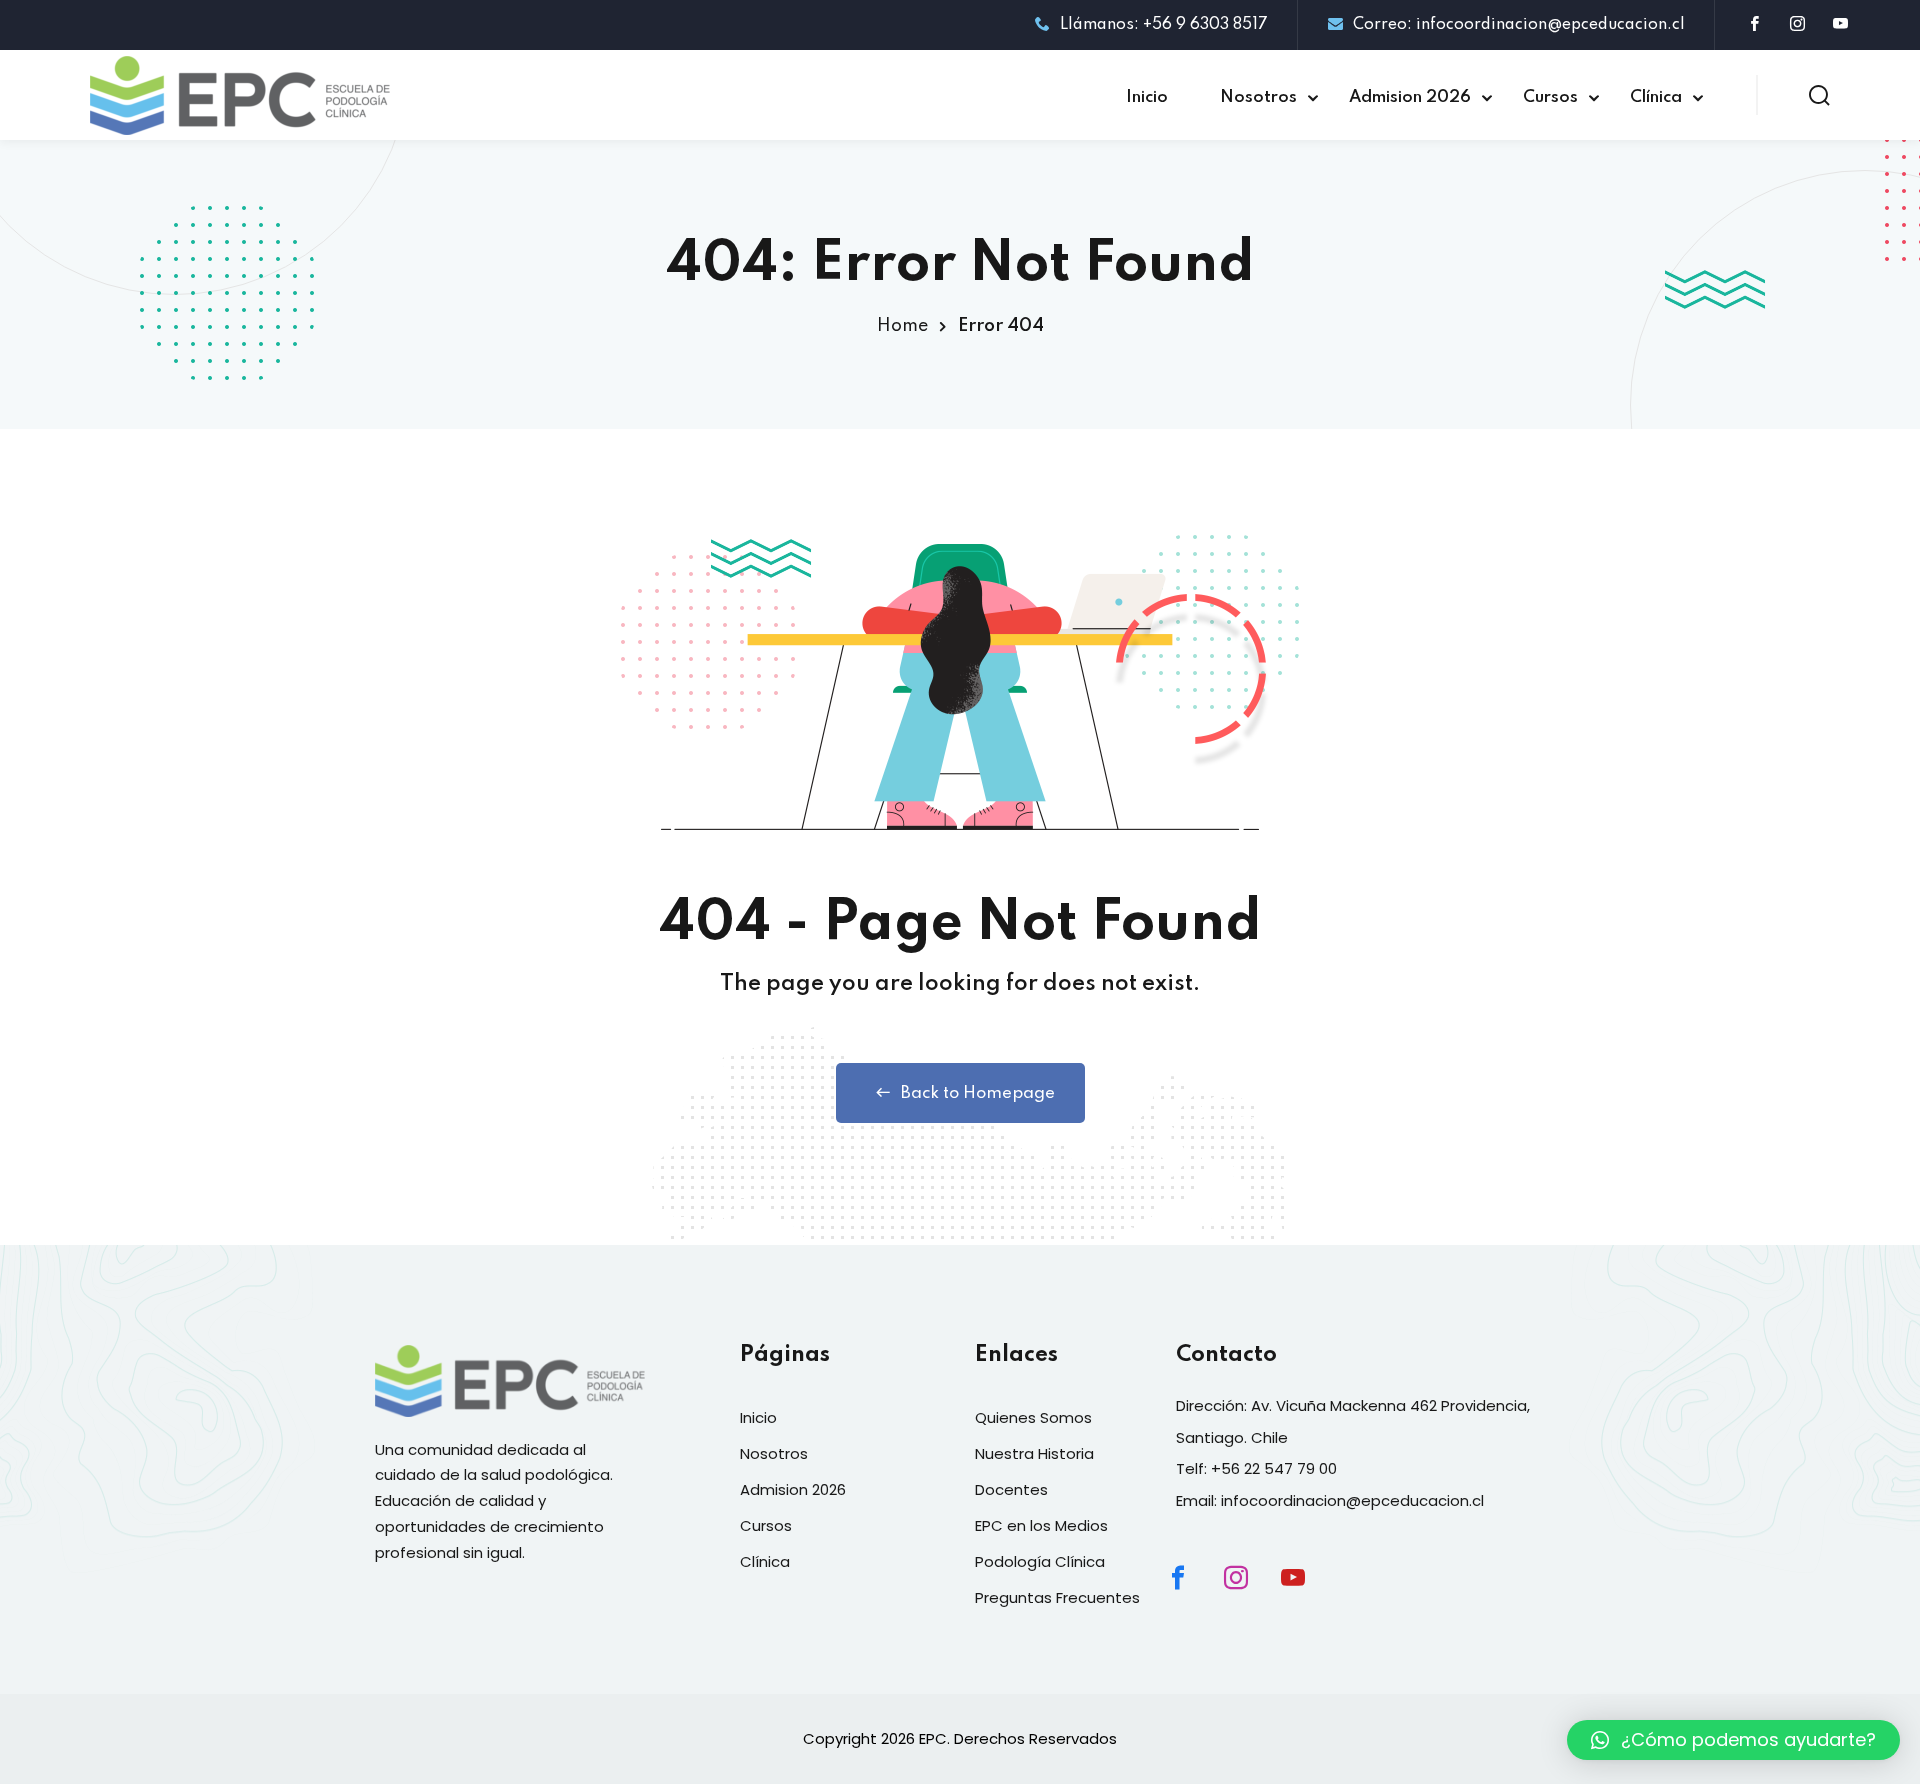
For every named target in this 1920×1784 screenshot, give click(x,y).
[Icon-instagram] (1253, 1595)
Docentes (1011, 1489)
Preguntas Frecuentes (1057, 1597)
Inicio (1147, 97)
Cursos (1550, 97)
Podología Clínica (1040, 1561)
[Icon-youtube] (1310, 1595)
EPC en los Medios (1041, 1525)
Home (902, 326)
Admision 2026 (1410, 97)
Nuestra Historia (1034, 1453)
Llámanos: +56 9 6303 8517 (1164, 25)
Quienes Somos (1033, 1417)
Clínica (1656, 97)
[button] (1733, 1740)
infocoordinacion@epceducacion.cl (1352, 1500)
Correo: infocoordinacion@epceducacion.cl (1519, 25)
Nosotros (1258, 97)
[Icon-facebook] (1195, 1595)
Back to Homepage (978, 1093)
